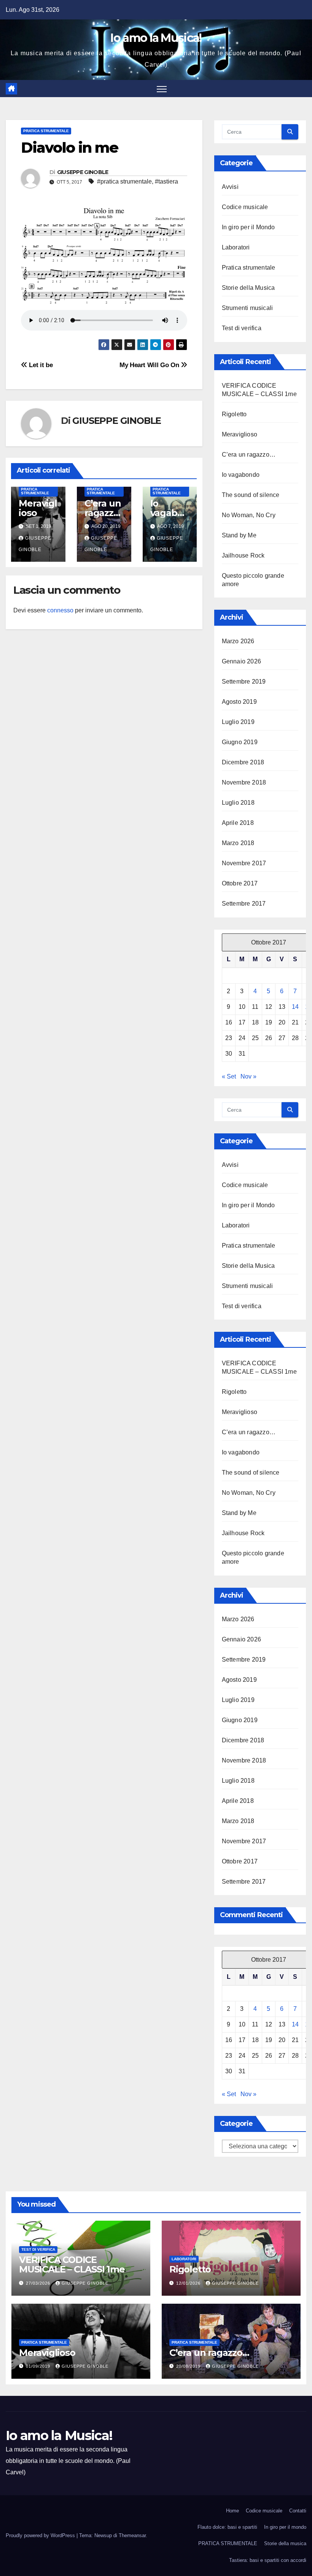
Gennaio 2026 (241, 661)
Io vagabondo (170, 513)
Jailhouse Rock (243, 555)
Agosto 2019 (239, 702)
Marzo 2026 (238, 641)
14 (295, 1007)
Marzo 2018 (238, 843)
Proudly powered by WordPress (41, 2535)
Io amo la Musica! (156, 38)
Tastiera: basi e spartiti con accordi (268, 2560)
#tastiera (166, 181)
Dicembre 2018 (243, 762)
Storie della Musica (248, 288)
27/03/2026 (39, 2283)
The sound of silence (251, 495)
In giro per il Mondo (248, 227)
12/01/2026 (189, 2283)
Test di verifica (242, 328)
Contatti (298, 2511)
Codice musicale (245, 207)
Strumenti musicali (248, 308)
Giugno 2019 (240, 742)
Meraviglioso (38, 508)
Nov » (248, 1076)
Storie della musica (285, 2543)
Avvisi (230, 187)
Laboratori (236, 247)
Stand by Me (239, 535)
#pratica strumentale (124, 181)
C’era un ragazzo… (103, 513)
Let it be (40, 365)
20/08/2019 (189, 2366)
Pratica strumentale (46, 131)
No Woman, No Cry (249, 515)
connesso (60, 610)
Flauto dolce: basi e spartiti (227, 2527)
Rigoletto (234, 414)
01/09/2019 (39, 2366)
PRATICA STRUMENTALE (228, 2543)
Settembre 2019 (244, 682)
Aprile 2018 (238, 823)
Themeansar (132, 2535)
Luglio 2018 (238, 803)
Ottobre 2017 (240, 883)
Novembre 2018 (244, 782)
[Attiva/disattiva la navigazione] (162, 89)
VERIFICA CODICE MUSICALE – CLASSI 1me (72, 2264)
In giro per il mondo (285, 2527)
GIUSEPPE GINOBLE (83, 172)
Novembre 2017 (244, 863)
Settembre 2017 (244, 904)
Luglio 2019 (238, 722)
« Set (229, 1076)
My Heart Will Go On (150, 365)
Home (232, 2511)
